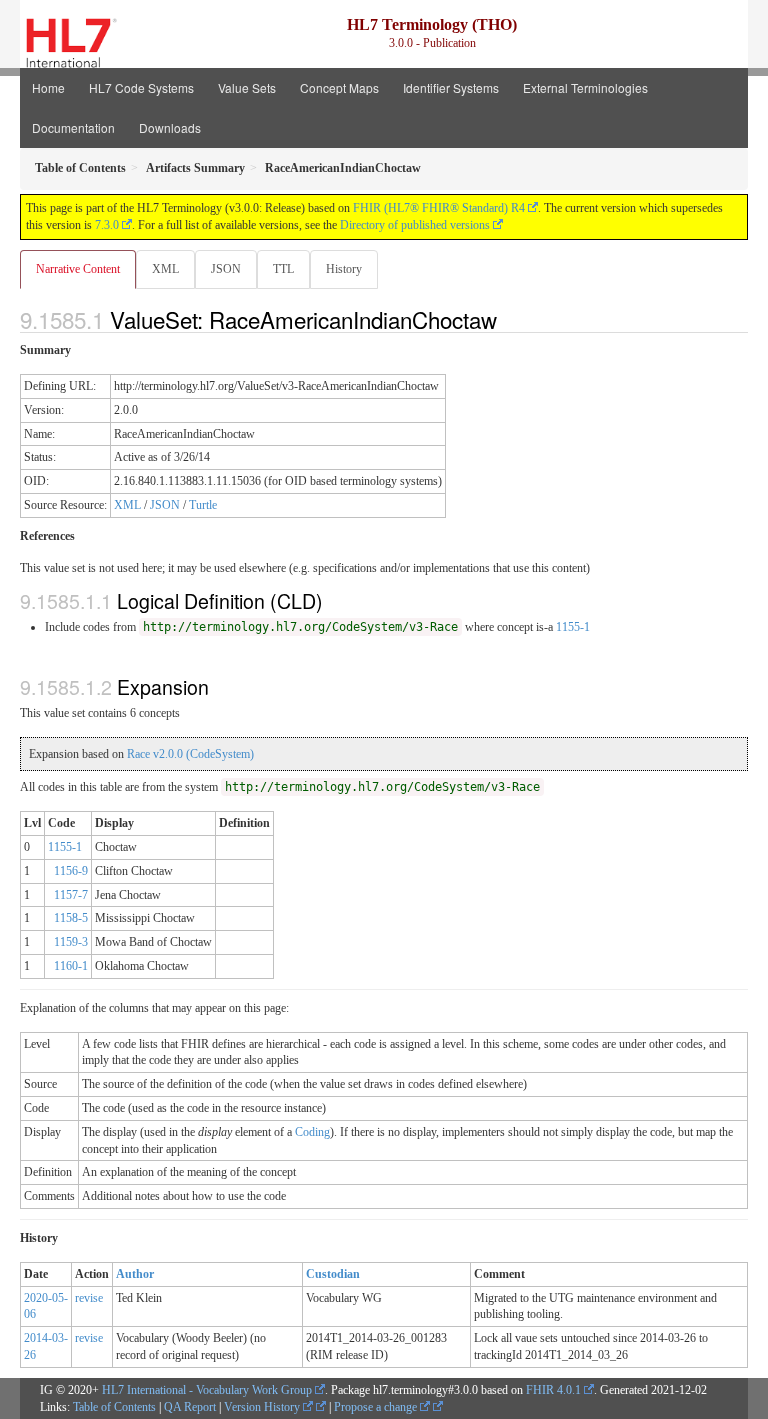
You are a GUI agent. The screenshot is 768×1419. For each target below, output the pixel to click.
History (344, 269)
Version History (263, 1407)
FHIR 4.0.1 (553, 1390)
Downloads (170, 127)
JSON (226, 269)
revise (89, 1298)
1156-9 (71, 871)
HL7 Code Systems (141, 87)
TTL (283, 269)
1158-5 (71, 918)
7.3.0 (107, 225)
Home (48, 87)
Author (135, 1274)
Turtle (203, 505)
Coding (312, 1132)
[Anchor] (508, 319)
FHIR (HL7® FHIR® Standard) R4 (439, 208)
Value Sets (247, 87)
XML (165, 269)
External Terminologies (585, 87)
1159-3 (71, 942)
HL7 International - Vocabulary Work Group (207, 1390)
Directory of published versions (415, 225)
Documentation (73, 127)
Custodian (333, 1274)
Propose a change (377, 1407)
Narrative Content (78, 269)
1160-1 (71, 966)
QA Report (190, 1407)
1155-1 (573, 627)
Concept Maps (339, 87)
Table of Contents (114, 1407)
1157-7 (71, 895)
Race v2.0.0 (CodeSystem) (190, 754)
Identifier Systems (451, 87)
